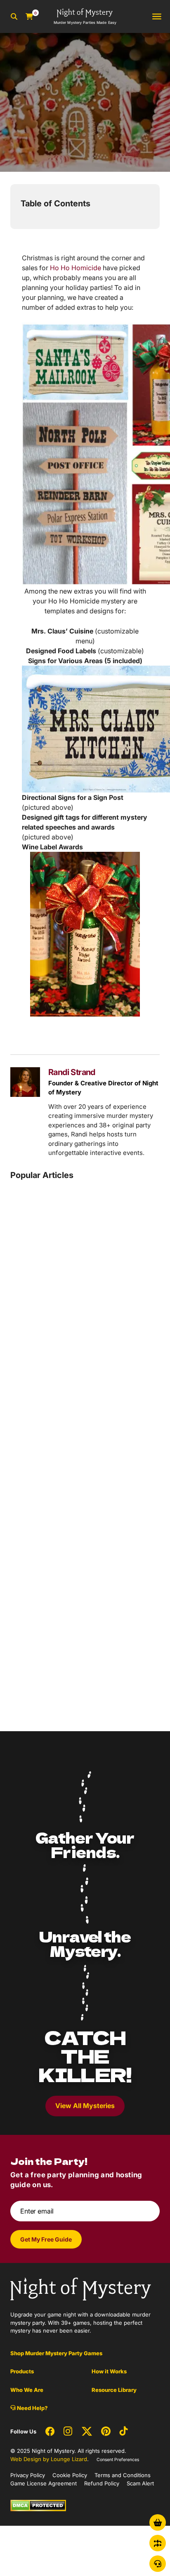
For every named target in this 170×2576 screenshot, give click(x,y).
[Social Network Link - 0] (50, 2431)
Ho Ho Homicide (76, 268)
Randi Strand (72, 1072)
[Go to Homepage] (81, 2288)
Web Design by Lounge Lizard (49, 2459)
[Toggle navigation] (157, 17)
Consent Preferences (118, 2459)
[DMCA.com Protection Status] (38, 2505)
